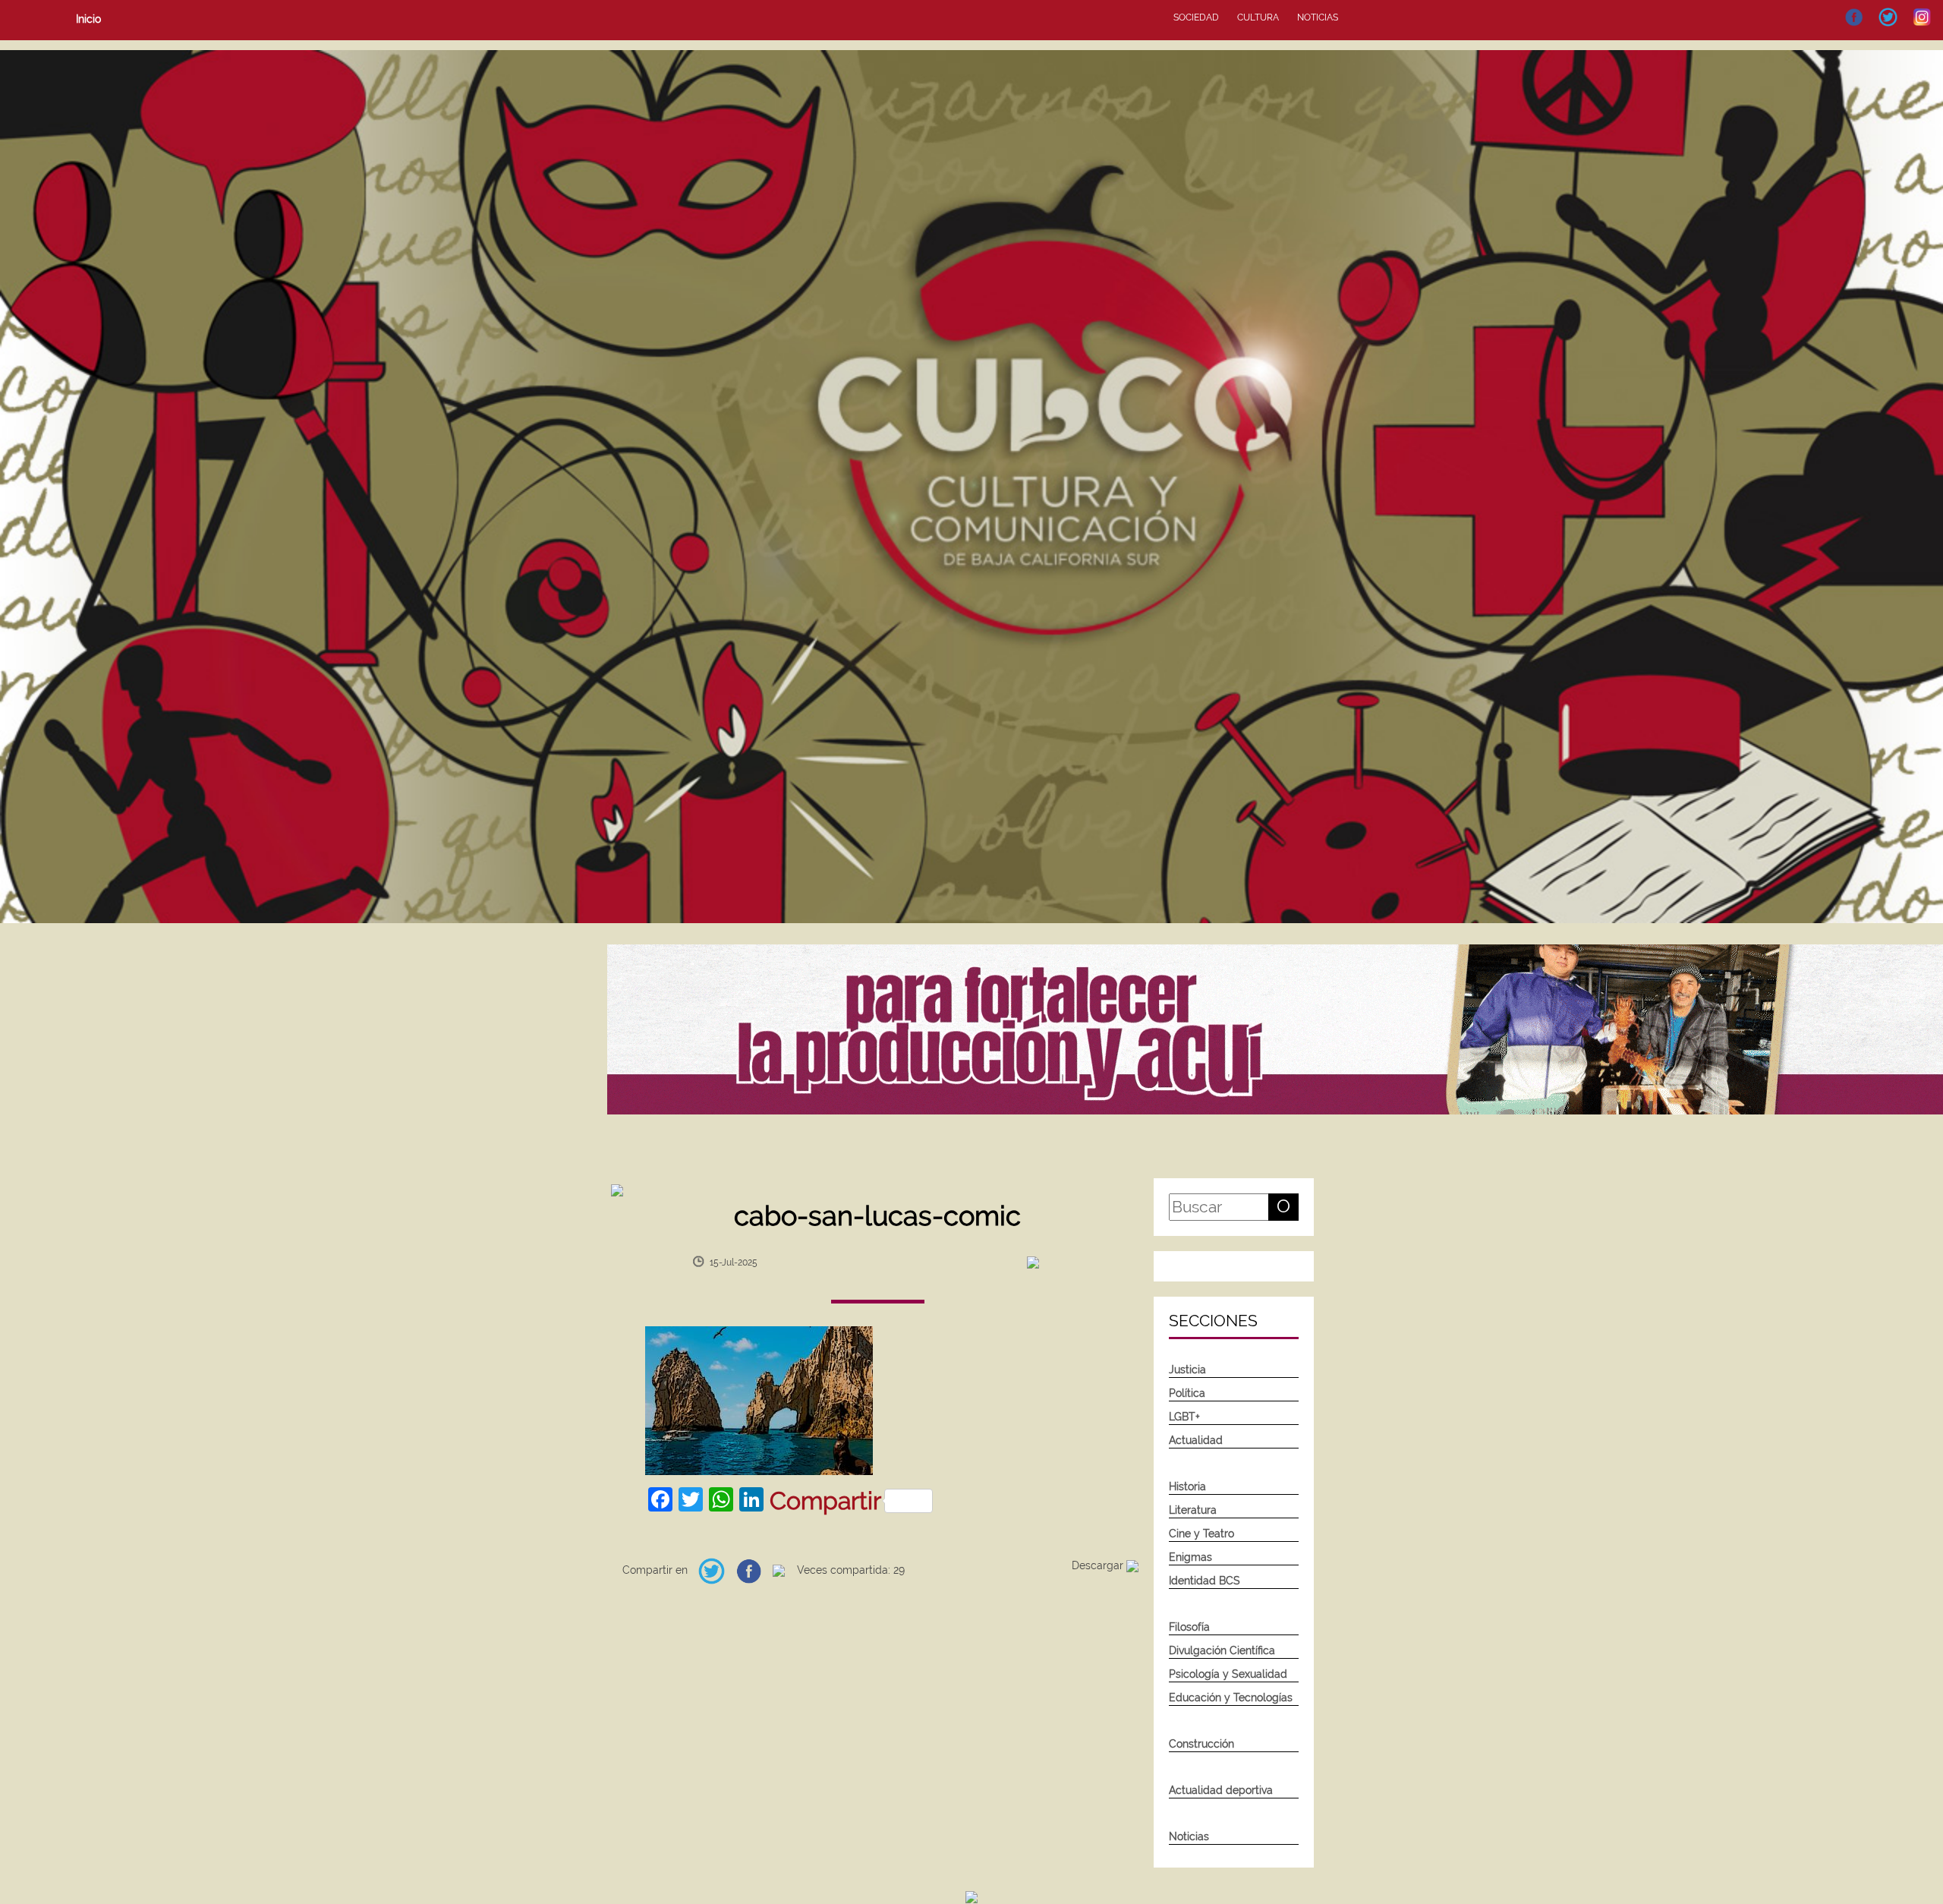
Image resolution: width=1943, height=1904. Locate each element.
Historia (1187, 1486)
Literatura (1193, 1510)
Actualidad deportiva (1221, 1790)
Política (1187, 1393)
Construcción (1201, 1744)
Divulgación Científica (1222, 1650)
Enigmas (1190, 1557)
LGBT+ (1184, 1417)
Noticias (1318, 17)
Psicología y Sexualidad (1228, 1674)
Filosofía (1189, 1627)
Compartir (825, 1501)
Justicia (1187, 1370)
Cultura (1258, 17)
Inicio (88, 19)
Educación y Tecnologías (1231, 1698)
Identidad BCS (1205, 1581)
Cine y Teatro (1201, 1534)
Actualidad (1196, 1440)
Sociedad (1196, 17)
